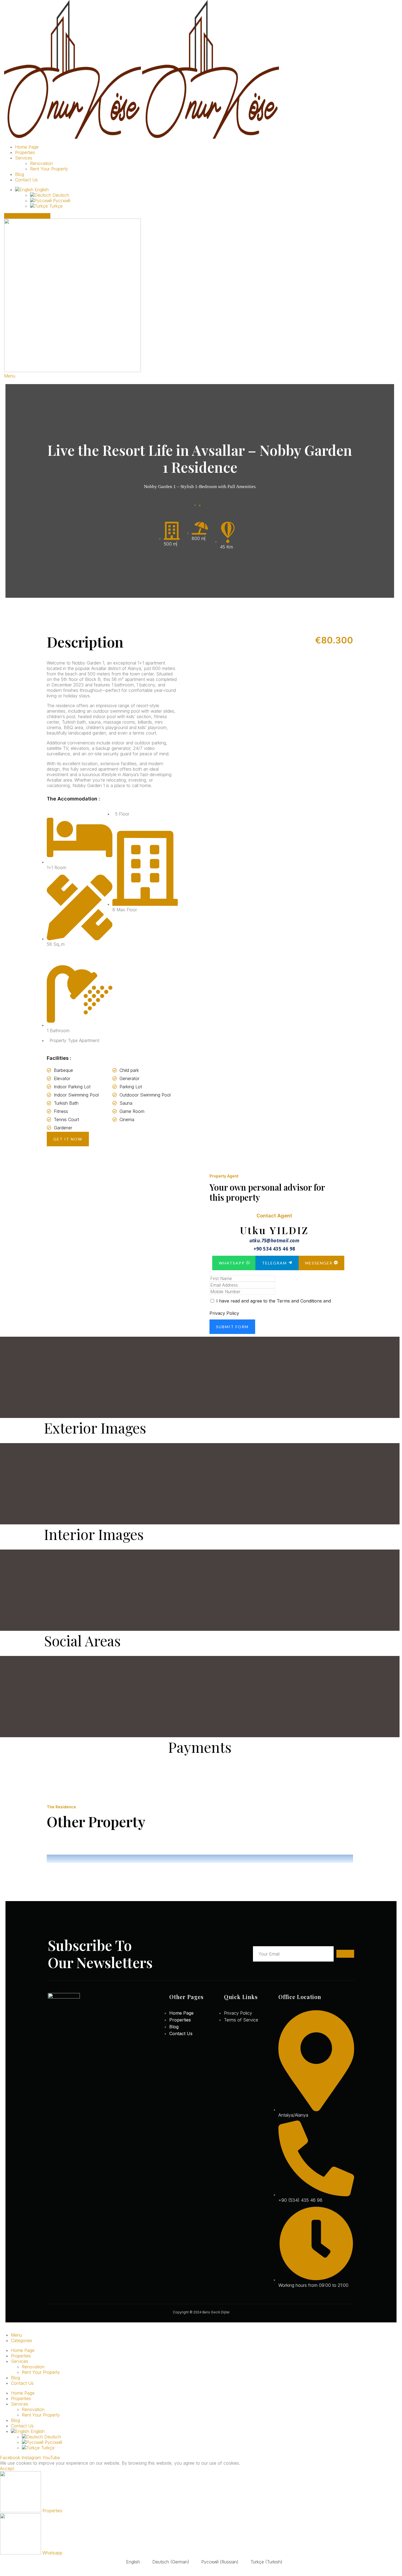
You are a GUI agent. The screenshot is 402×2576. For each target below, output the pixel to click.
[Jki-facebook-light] (50, 2054)
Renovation (41, 163)
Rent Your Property (49, 169)
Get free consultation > (27, 216)
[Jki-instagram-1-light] (63, 2054)
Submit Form (232, 1327)
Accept (7, 2468)
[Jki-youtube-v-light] (76, 2054)
